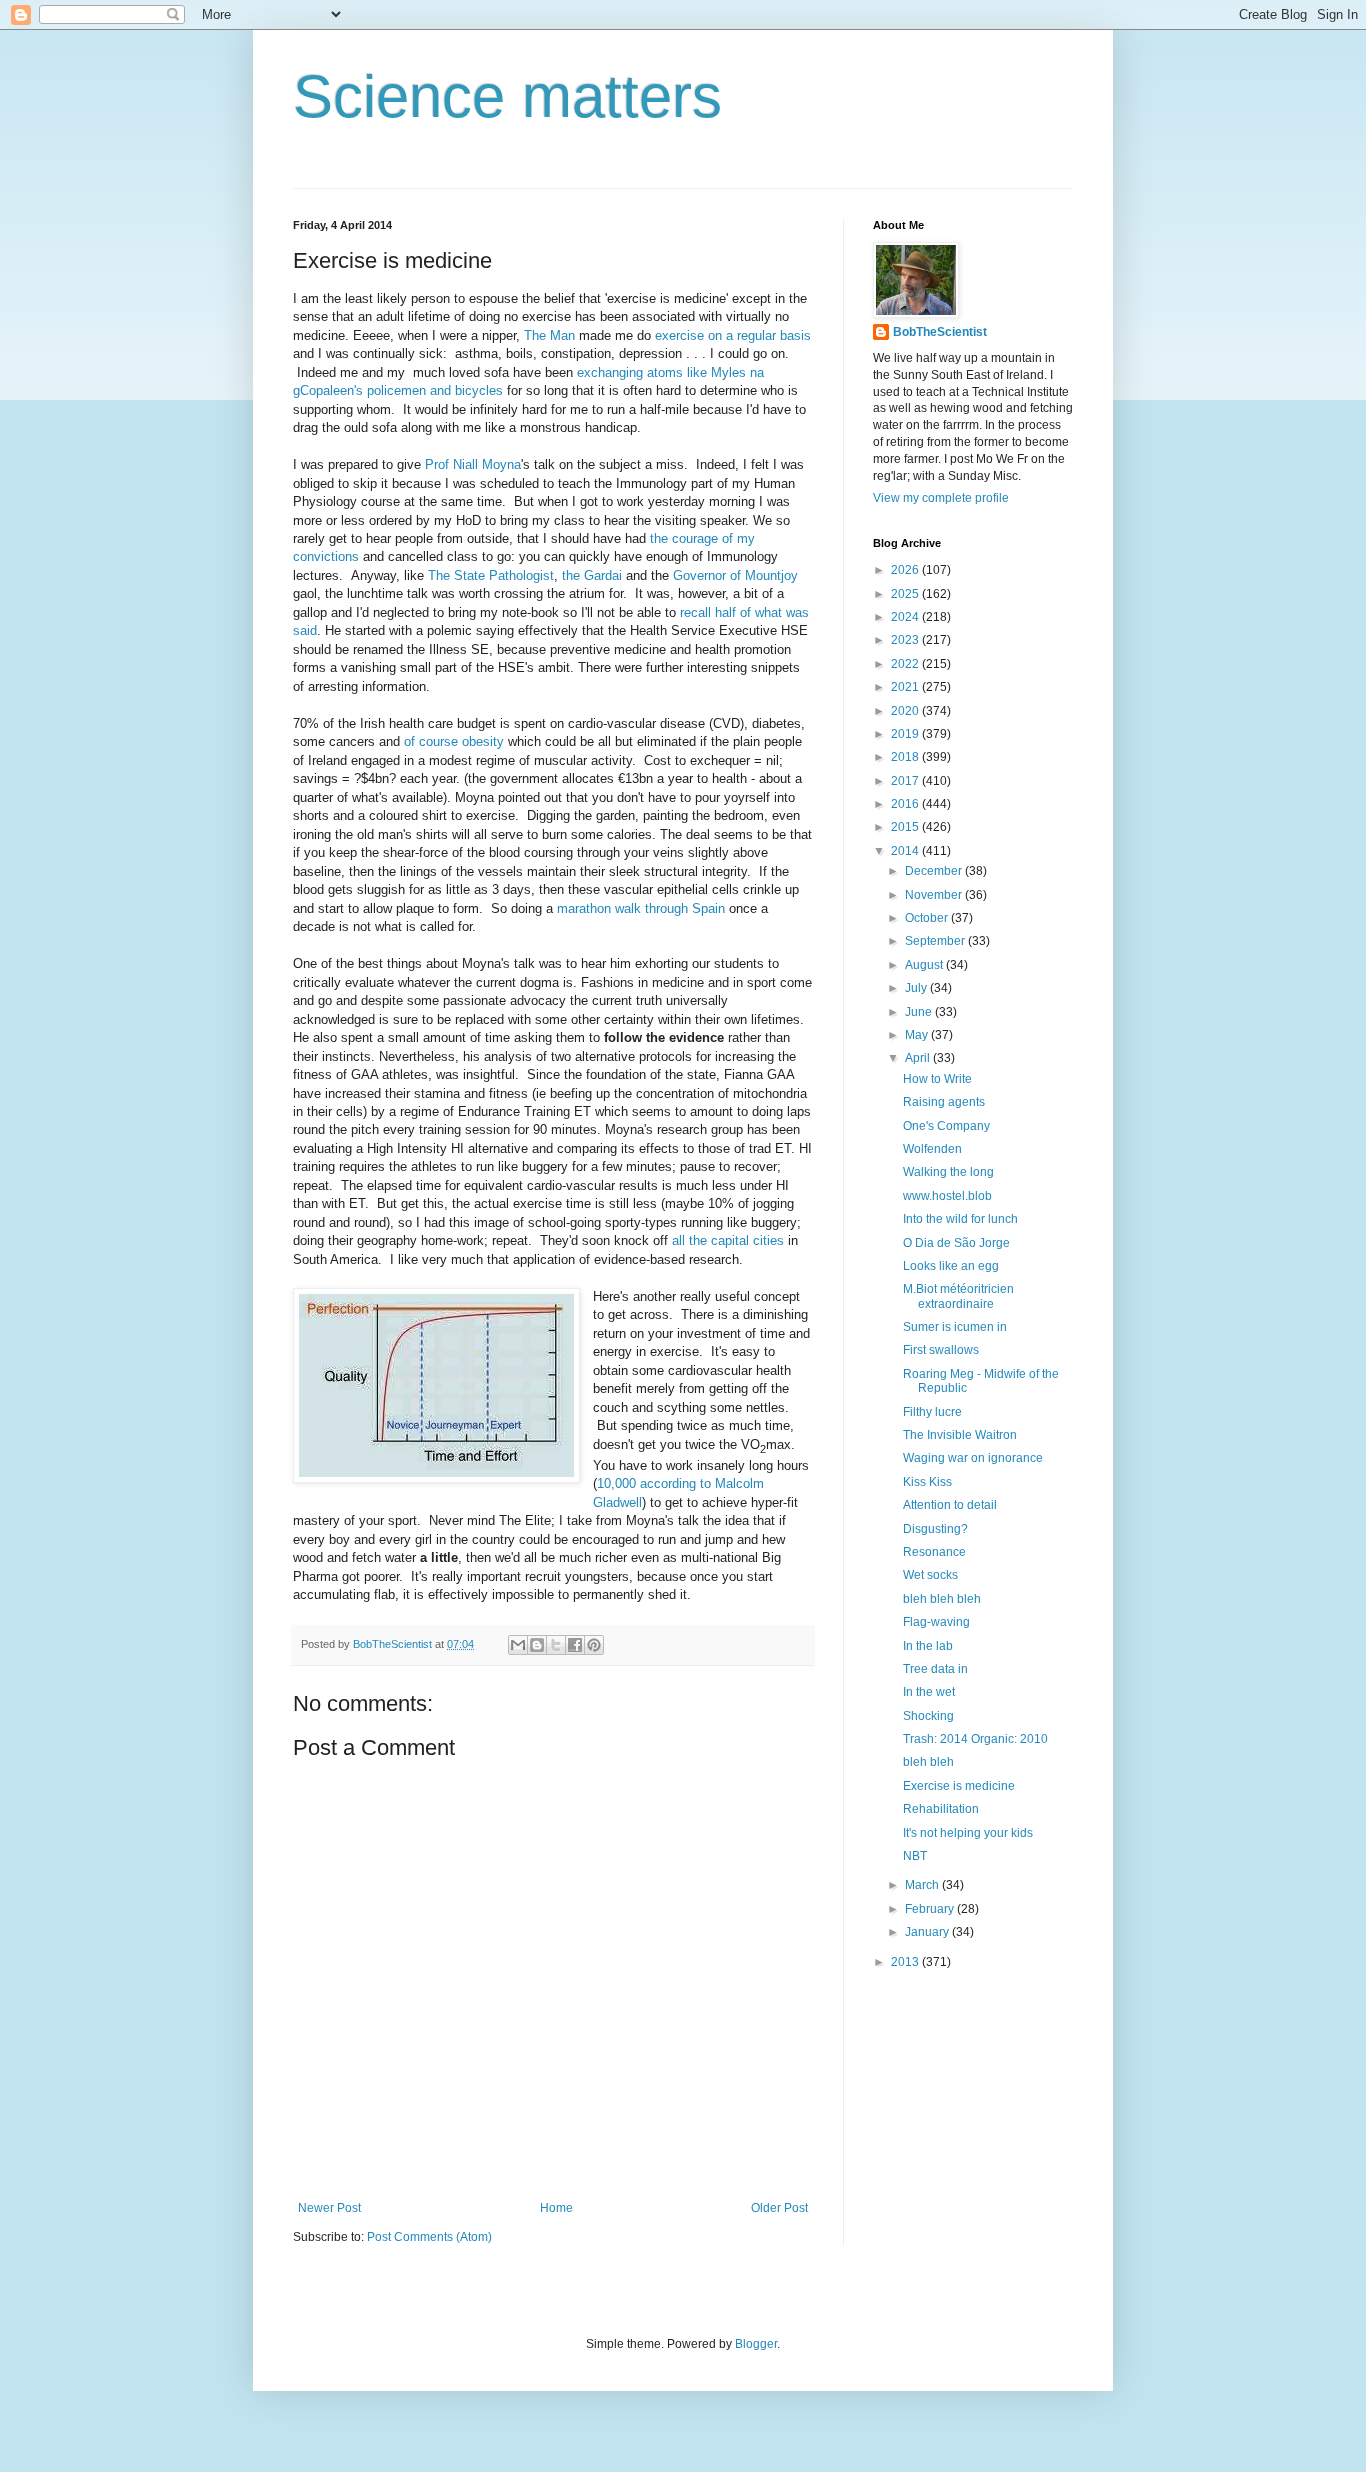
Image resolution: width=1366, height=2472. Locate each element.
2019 (906, 734)
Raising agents (944, 1102)
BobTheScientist (940, 332)
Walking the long (948, 1172)
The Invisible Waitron (960, 1435)
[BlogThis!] (537, 1645)
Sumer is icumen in (955, 1327)
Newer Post (329, 2208)
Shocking (928, 1716)
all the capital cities (728, 1240)
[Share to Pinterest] (594, 1645)
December (935, 871)
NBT (915, 1856)
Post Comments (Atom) (429, 2237)
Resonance (934, 1552)
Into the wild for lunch (960, 1219)
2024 (906, 617)
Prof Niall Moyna (473, 464)
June (920, 1012)
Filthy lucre (932, 1412)
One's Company (946, 1126)
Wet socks (930, 1575)
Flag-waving (936, 1622)
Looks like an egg (951, 1266)
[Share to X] (556, 1645)
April (919, 1058)
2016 (906, 804)
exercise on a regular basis (733, 335)
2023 (906, 640)
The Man (549, 335)
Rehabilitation (941, 1809)
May (918, 1035)
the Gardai (592, 575)
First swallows (941, 1350)
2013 (906, 1962)
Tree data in (935, 1669)
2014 (906, 851)
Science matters (507, 96)
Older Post (779, 2208)
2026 (906, 570)
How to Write (937, 1079)
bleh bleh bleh (942, 1599)
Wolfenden (932, 1149)
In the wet (929, 1692)
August (925, 965)
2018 (906, 757)
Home (556, 2208)
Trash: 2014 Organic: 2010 (975, 1739)
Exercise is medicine (959, 1786)
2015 (906, 827)
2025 (906, 594)
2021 (906, 687)
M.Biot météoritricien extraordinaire (958, 1296)
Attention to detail (950, 1505)
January (928, 1932)
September (936, 941)
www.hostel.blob (947, 1196)
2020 (906, 711)
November (935, 895)
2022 (906, 664)
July (917, 988)
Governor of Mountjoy (735, 575)
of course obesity (454, 741)
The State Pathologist (491, 575)
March (923, 1885)
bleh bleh (928, 1762)
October (928, 918)
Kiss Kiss (927, 1482)
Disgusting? (935, 1529)
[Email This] (518, 1645)
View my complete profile (941, 498)
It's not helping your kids (968, 1833)
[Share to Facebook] (575, 1645)
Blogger (756, 2344)
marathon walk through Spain (641, 908)
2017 (906, 781)
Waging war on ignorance (973, 1458)
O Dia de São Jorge (956, 1243)
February (931, 1909)
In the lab (928, 1646)
